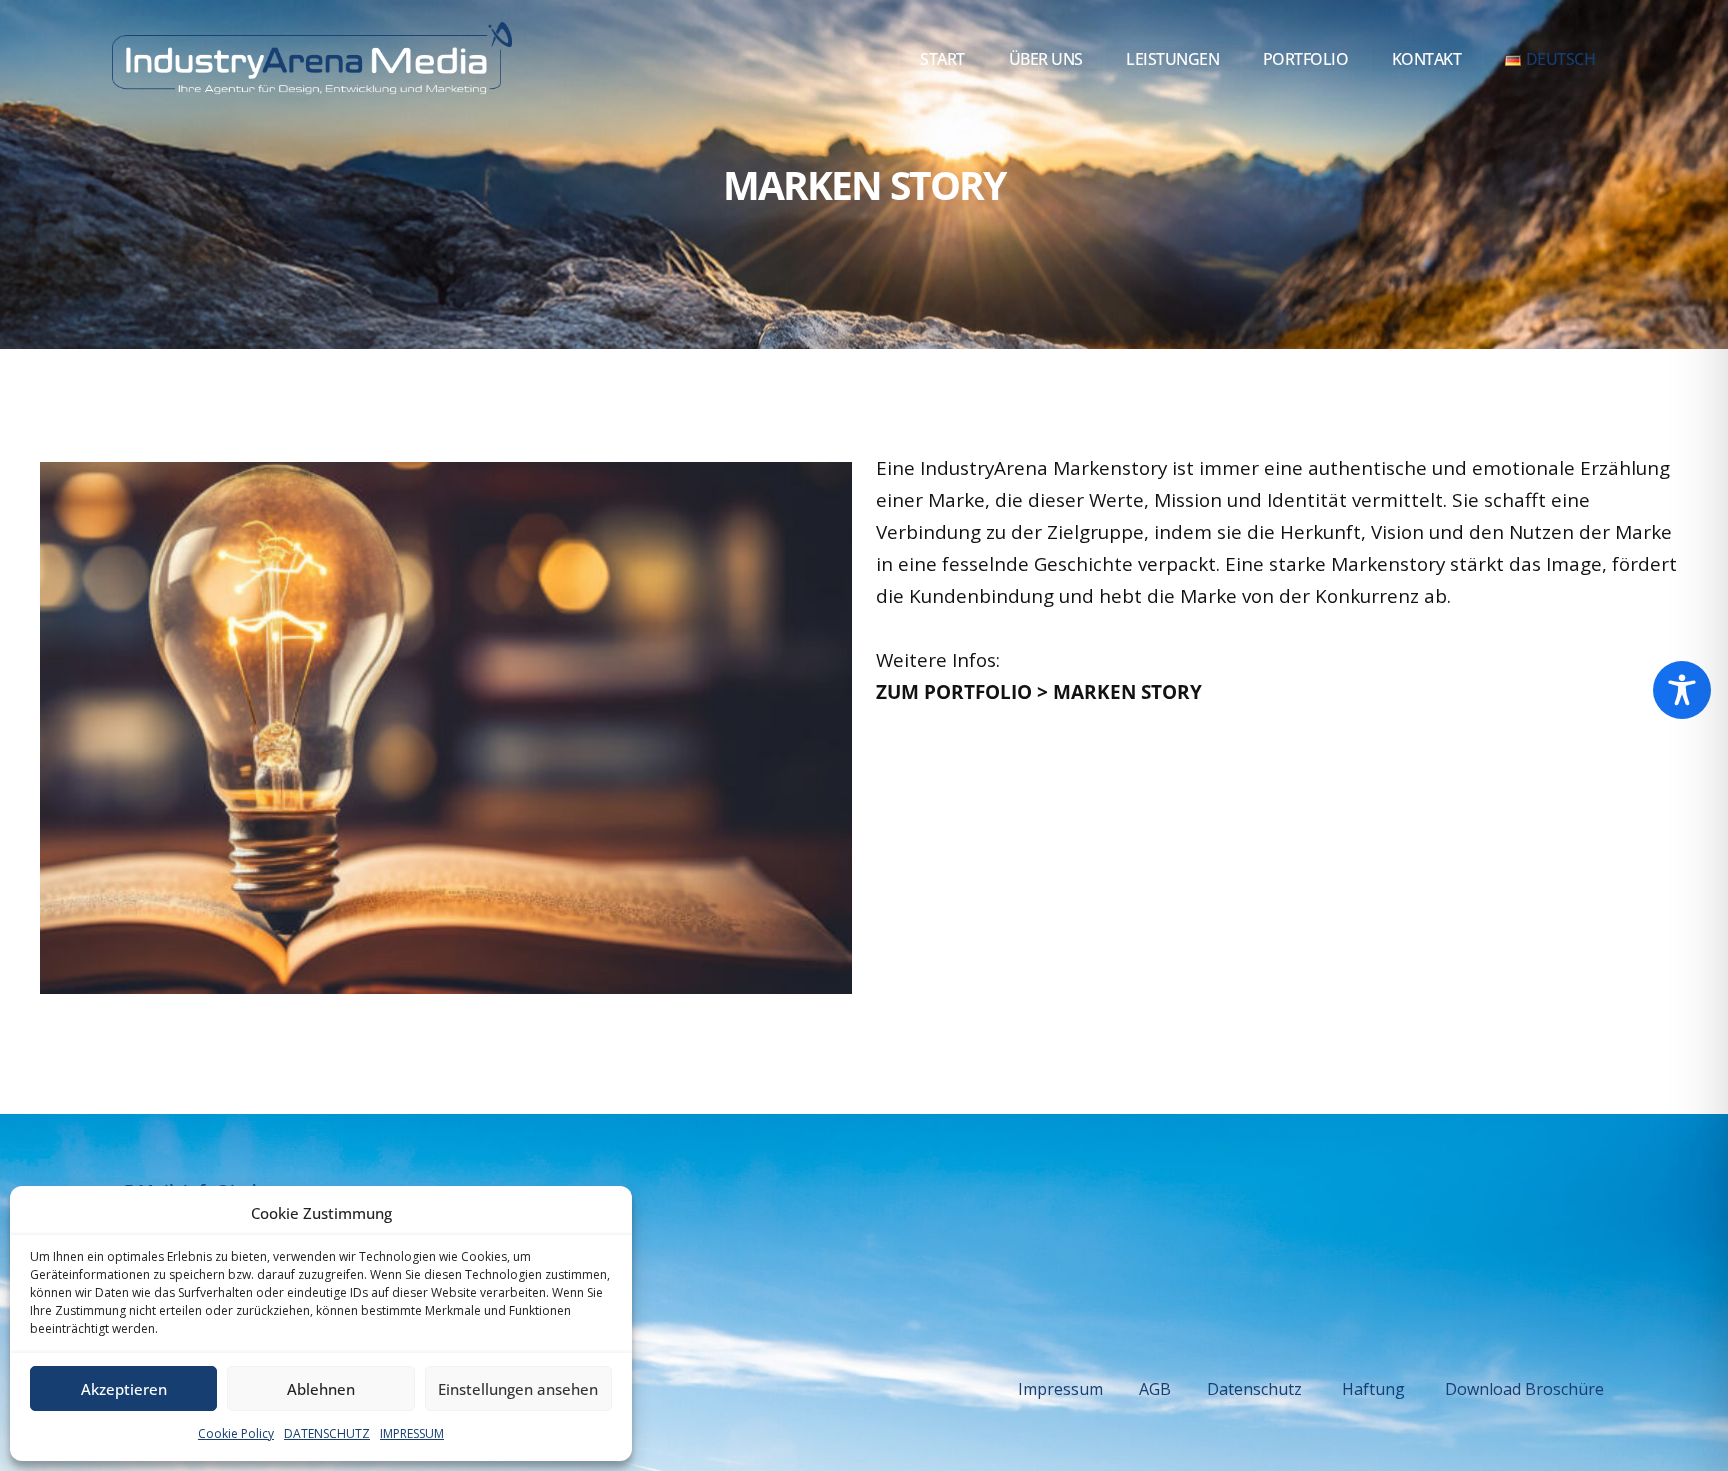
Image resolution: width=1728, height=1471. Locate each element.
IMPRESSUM (412, 1433)
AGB (1173, 1389)
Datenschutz (1274, 1389)
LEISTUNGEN (1172, 59)
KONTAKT (1427, 59)
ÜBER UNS (1046, 59)
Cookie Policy (236, 1433)
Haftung (1373, 1389)
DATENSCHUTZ (327, 1433)
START (942, 59)
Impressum (1078, 1389)
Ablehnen (321, 1389)
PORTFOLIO (1306, 59)
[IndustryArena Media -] (312, 59)
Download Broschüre (1524, 1389)
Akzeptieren (124, 1389)
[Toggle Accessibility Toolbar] (1682, 690)
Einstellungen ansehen (518, 1389)
